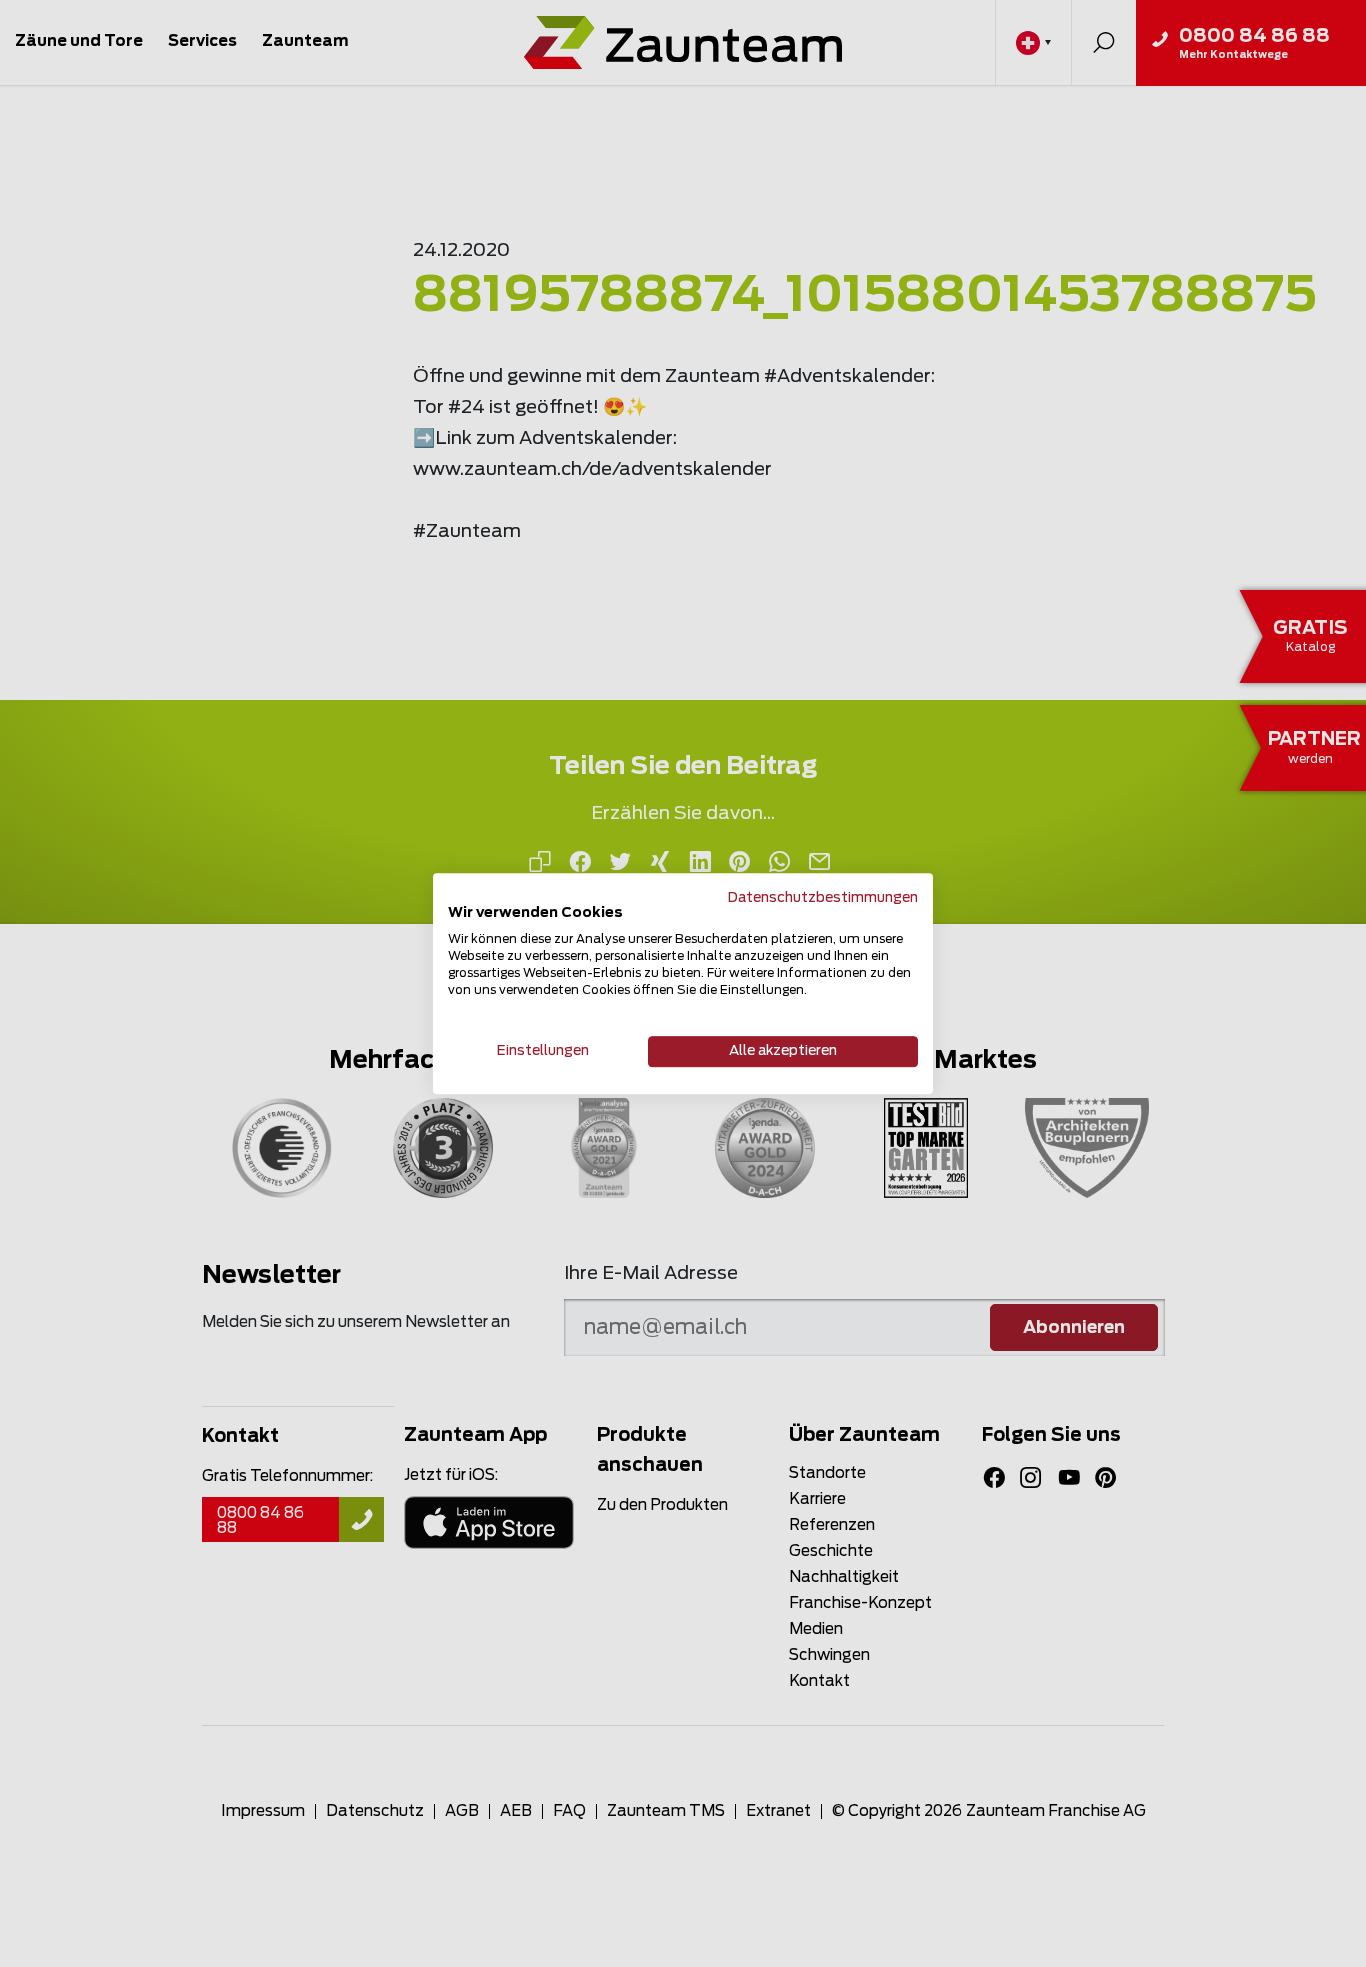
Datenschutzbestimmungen (823, 898)
